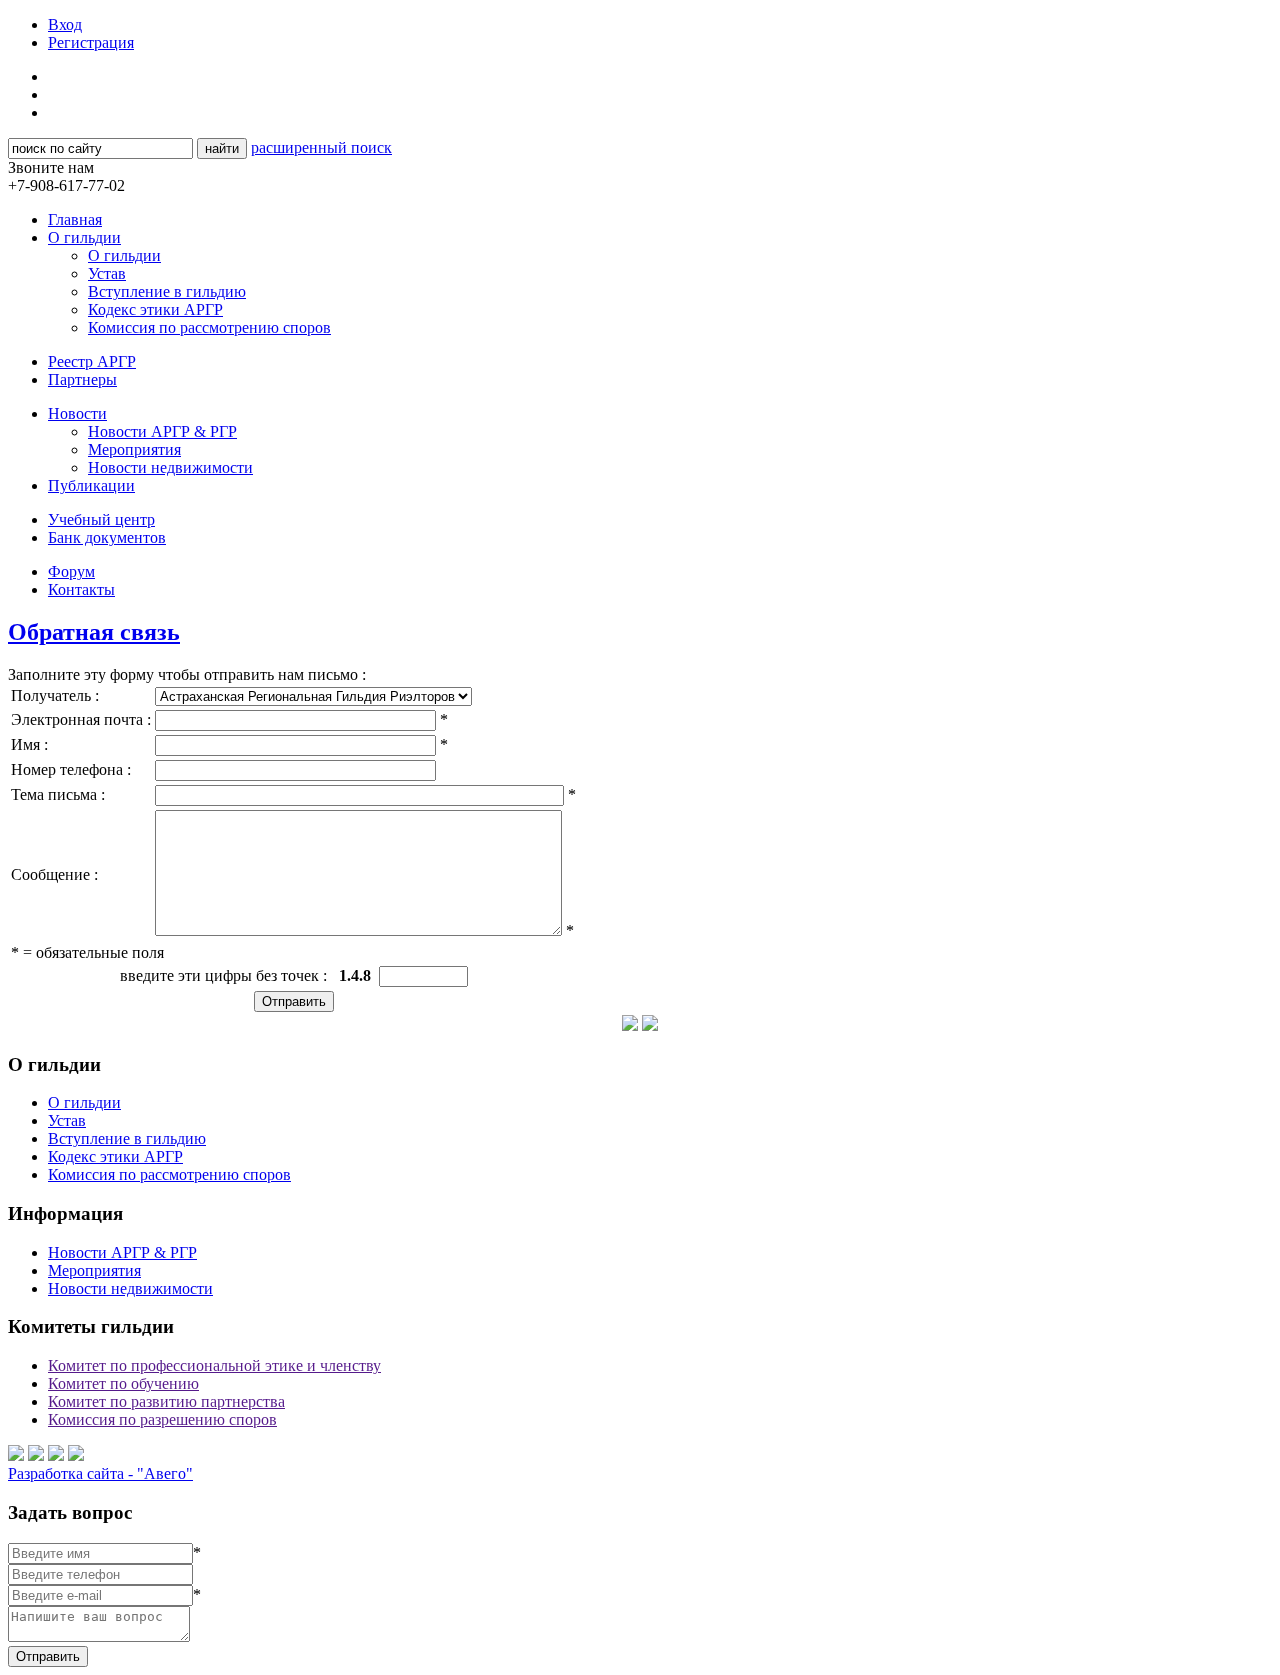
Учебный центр (101, 519)
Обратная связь (94, 632)
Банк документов (107, 537)
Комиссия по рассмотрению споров (209, 327)
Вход (65, 24)
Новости (77, 413)
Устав (107, 273)
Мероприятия (134, 449)
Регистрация (91, 42)
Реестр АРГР (92, 361)
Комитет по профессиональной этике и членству (214, 1365)
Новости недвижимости (170, 467)
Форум (71, 571)
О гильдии (84, 237)
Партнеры (82, 379)
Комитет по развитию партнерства (166, 1401)
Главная (75, 219)
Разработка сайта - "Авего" (100, 1473)
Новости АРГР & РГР (162, 431)
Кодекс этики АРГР (155, 309)
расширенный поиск (321, 147)
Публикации (91, 485)
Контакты (81, 589)
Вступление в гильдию (167, 291)
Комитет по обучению (123, 1383)
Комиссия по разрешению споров (162, 1419)
